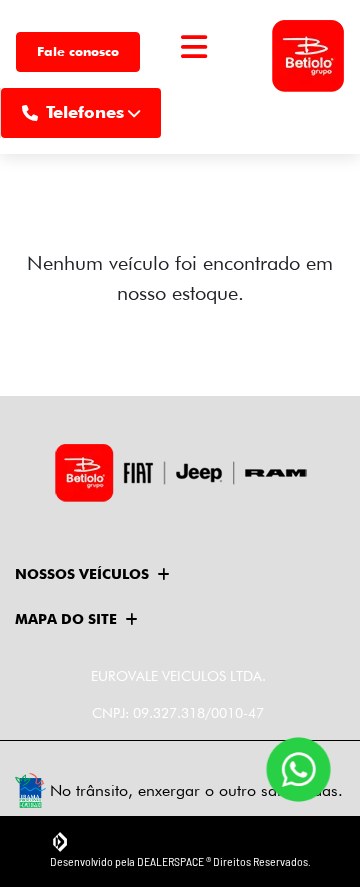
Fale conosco (78, 51)
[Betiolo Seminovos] (308, 52)
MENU (194, 71)
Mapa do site (66, 619)
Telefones (85, 112)
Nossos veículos (82, 574)
